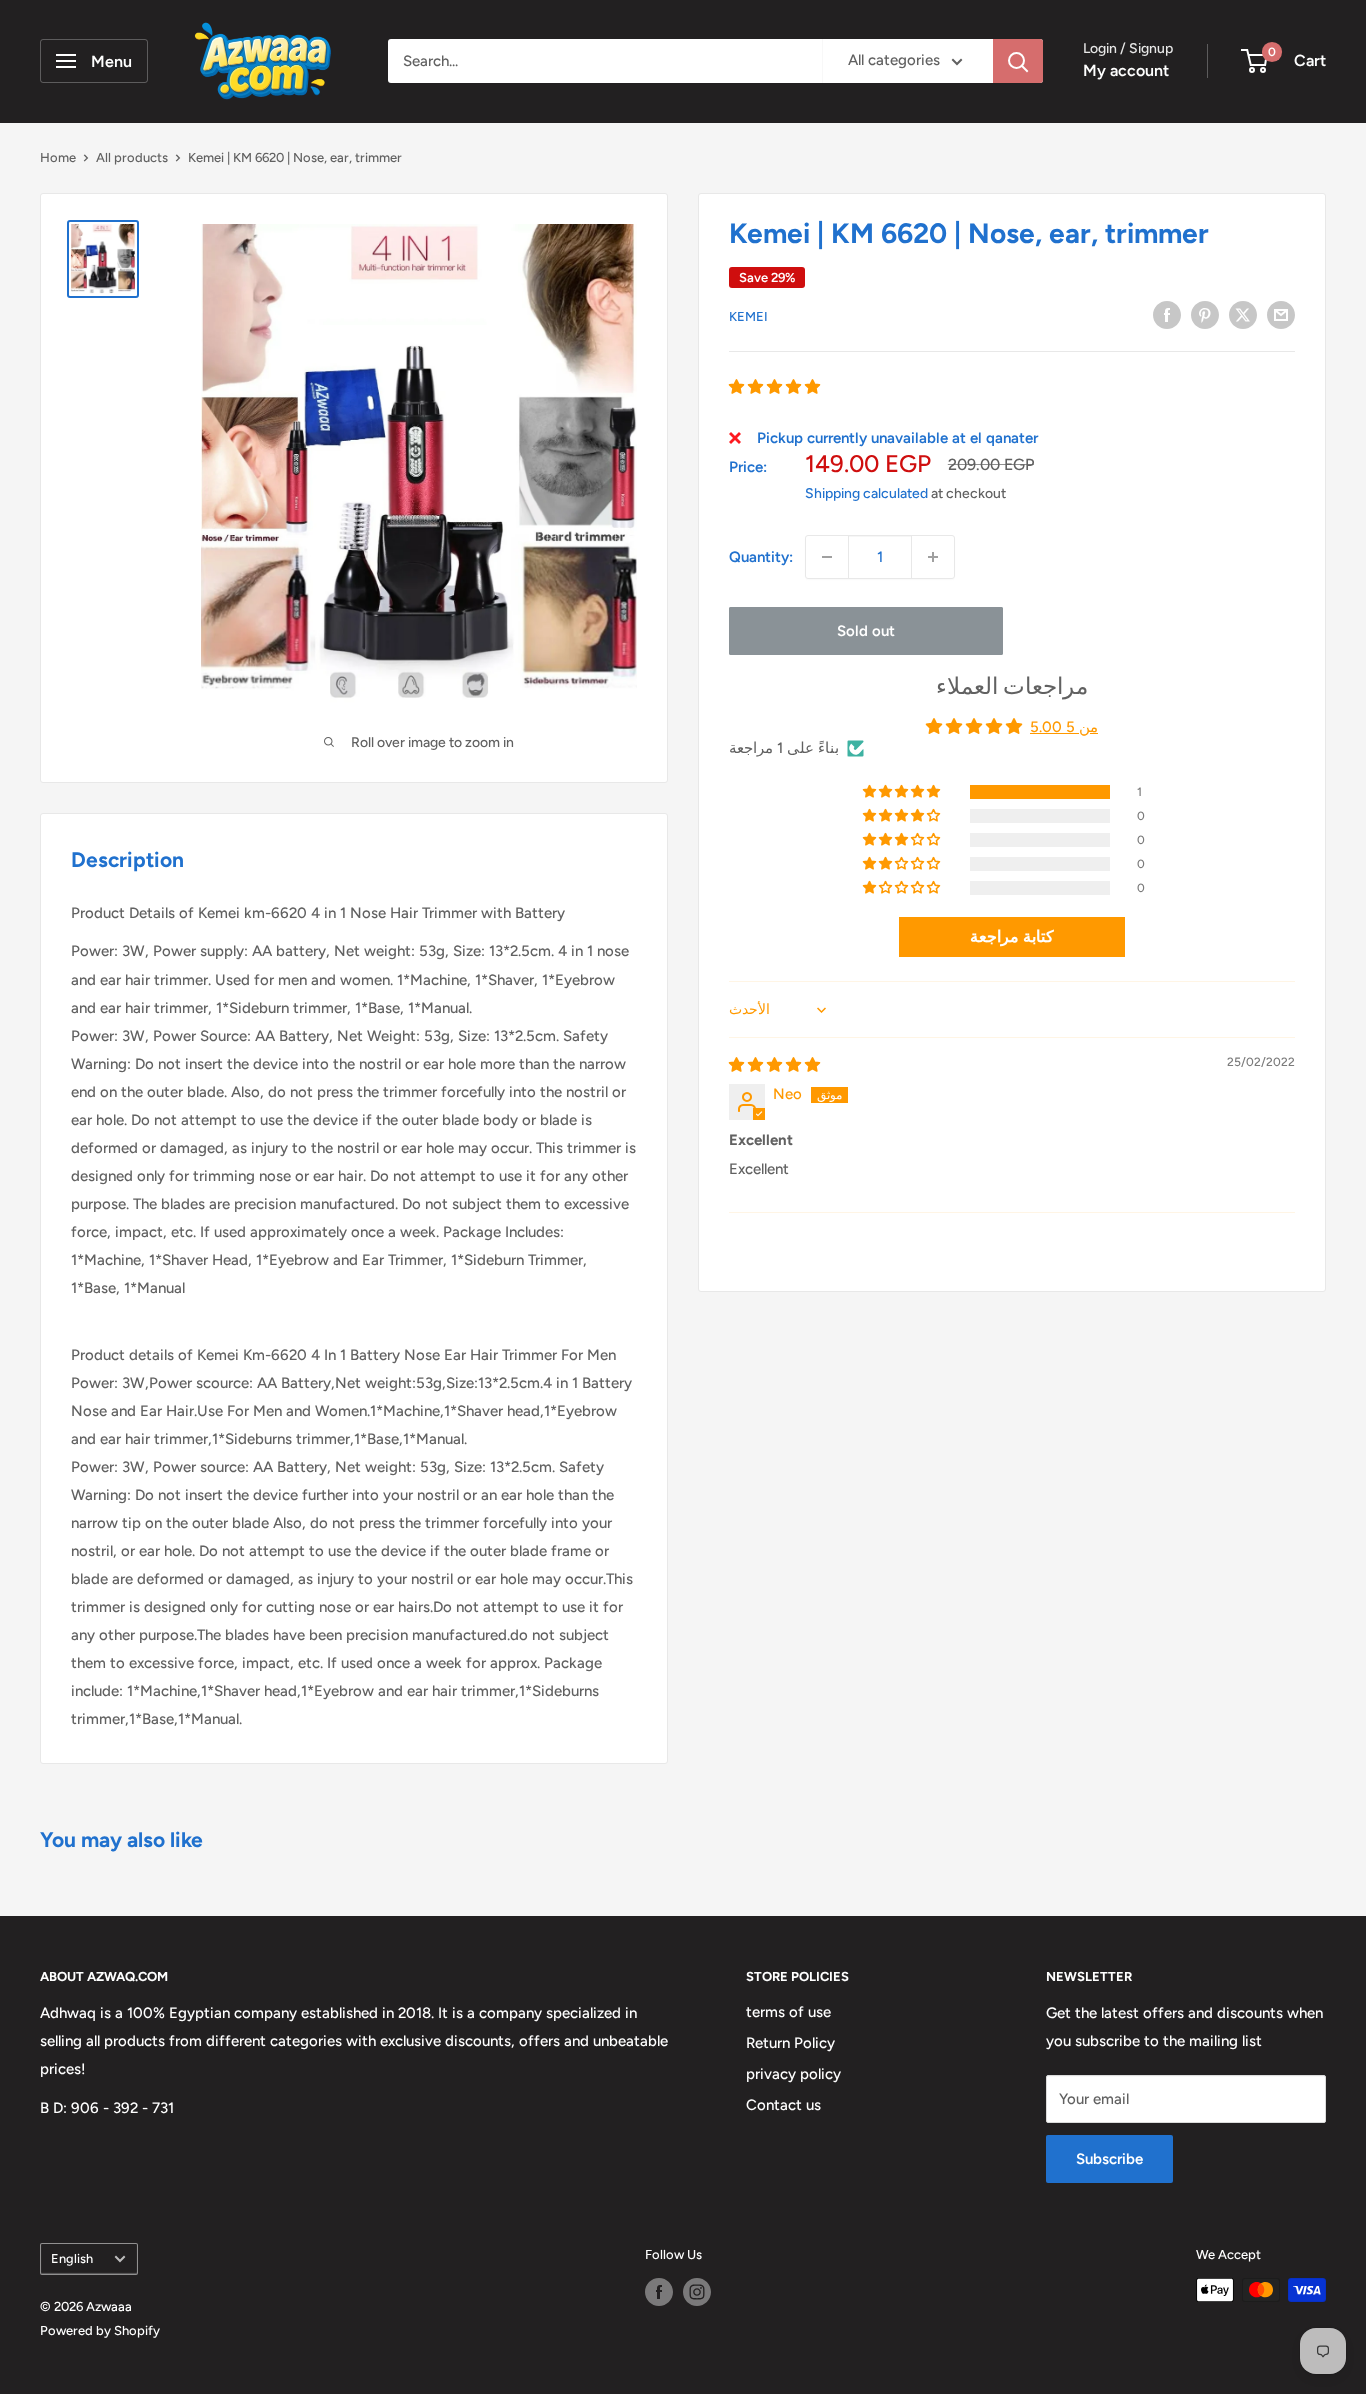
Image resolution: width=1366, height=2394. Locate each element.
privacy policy (793, 2074)
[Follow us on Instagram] (697, 2292)
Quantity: (761, 557)
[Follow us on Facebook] (659, 2292)
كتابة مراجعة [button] (1012, 936)
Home (58, 157)
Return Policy (790, 2043)
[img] (774, 1065)
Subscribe (1109, 2159)
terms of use (788, 2012)
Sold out (866, 631)
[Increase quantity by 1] (933, 557)
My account (1126, 70)
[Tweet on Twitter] (1243, 314)
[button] (774, 387)
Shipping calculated (866, 493)
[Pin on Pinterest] (1205, 314)
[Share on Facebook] (1167, 314)
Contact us (783, 2105)
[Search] (1018, 61)
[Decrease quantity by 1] (827, 557)
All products (132, 157)
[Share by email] (1281, 314)
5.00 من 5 (1064, 727)
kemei (748, 316)
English (72, 2258)
